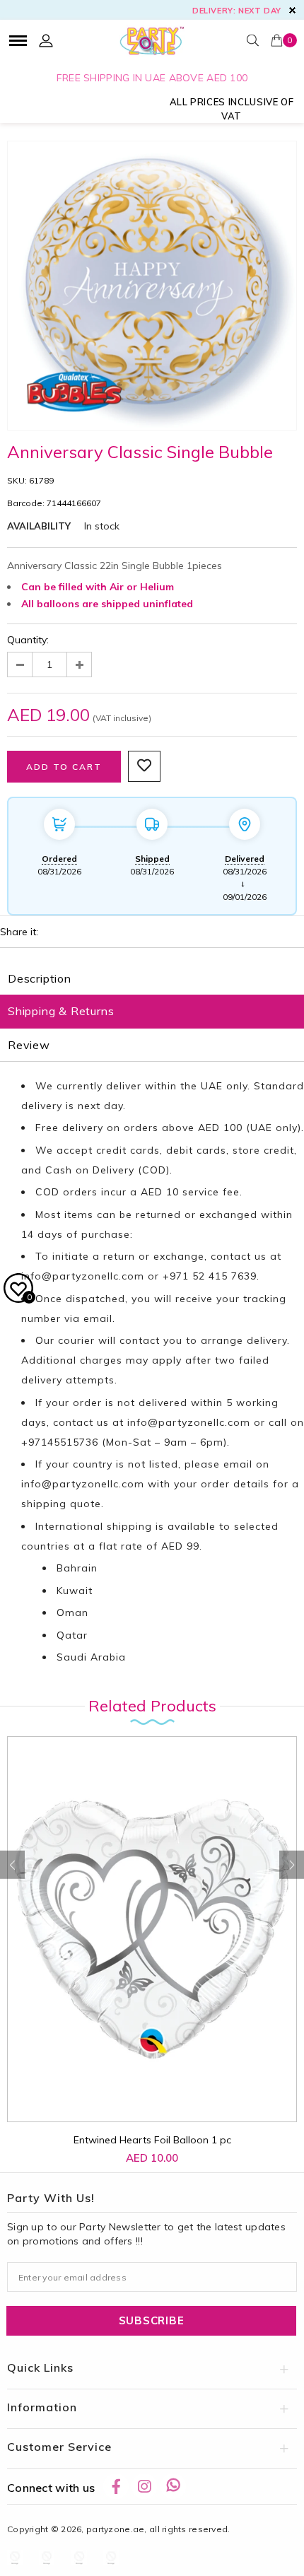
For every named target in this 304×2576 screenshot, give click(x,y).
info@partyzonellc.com (83, 1276)
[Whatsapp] (173, 2486)
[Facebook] (116, 2486)
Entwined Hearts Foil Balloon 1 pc (152, 2140)
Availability (39, 526)
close (292, 10)
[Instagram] (144, 2486)
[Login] (46, 40)
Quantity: (28, 640)
